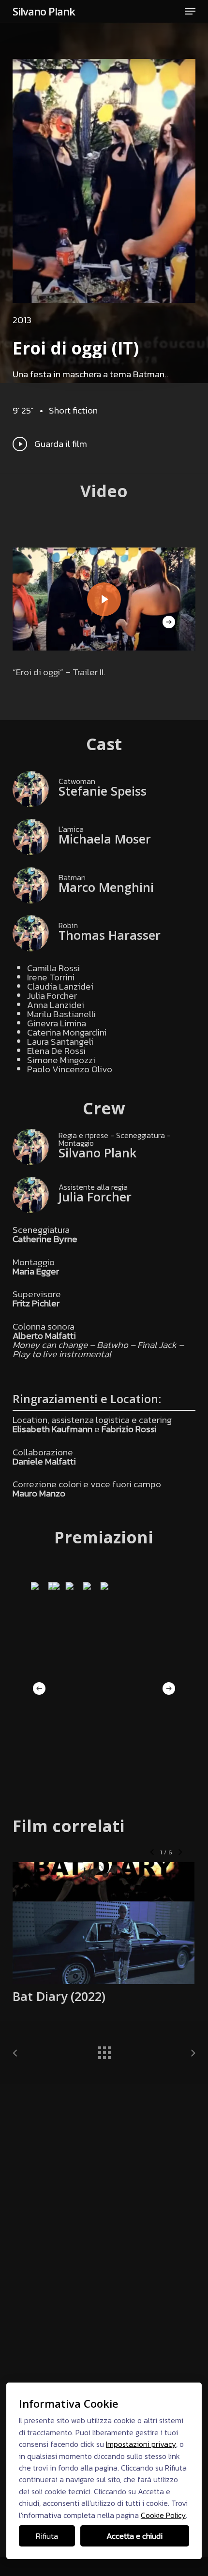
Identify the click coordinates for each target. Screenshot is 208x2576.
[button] (190, 11)
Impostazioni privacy (141, 2444)
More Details (106, 1916)
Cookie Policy (163, 2515)
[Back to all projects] (104, 2050)
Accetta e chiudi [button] (134, 2536)
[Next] (169, 622)
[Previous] (39, 1688)
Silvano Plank (44, 11)
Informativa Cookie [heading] (69, 2403)
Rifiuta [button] (47, 2536)
